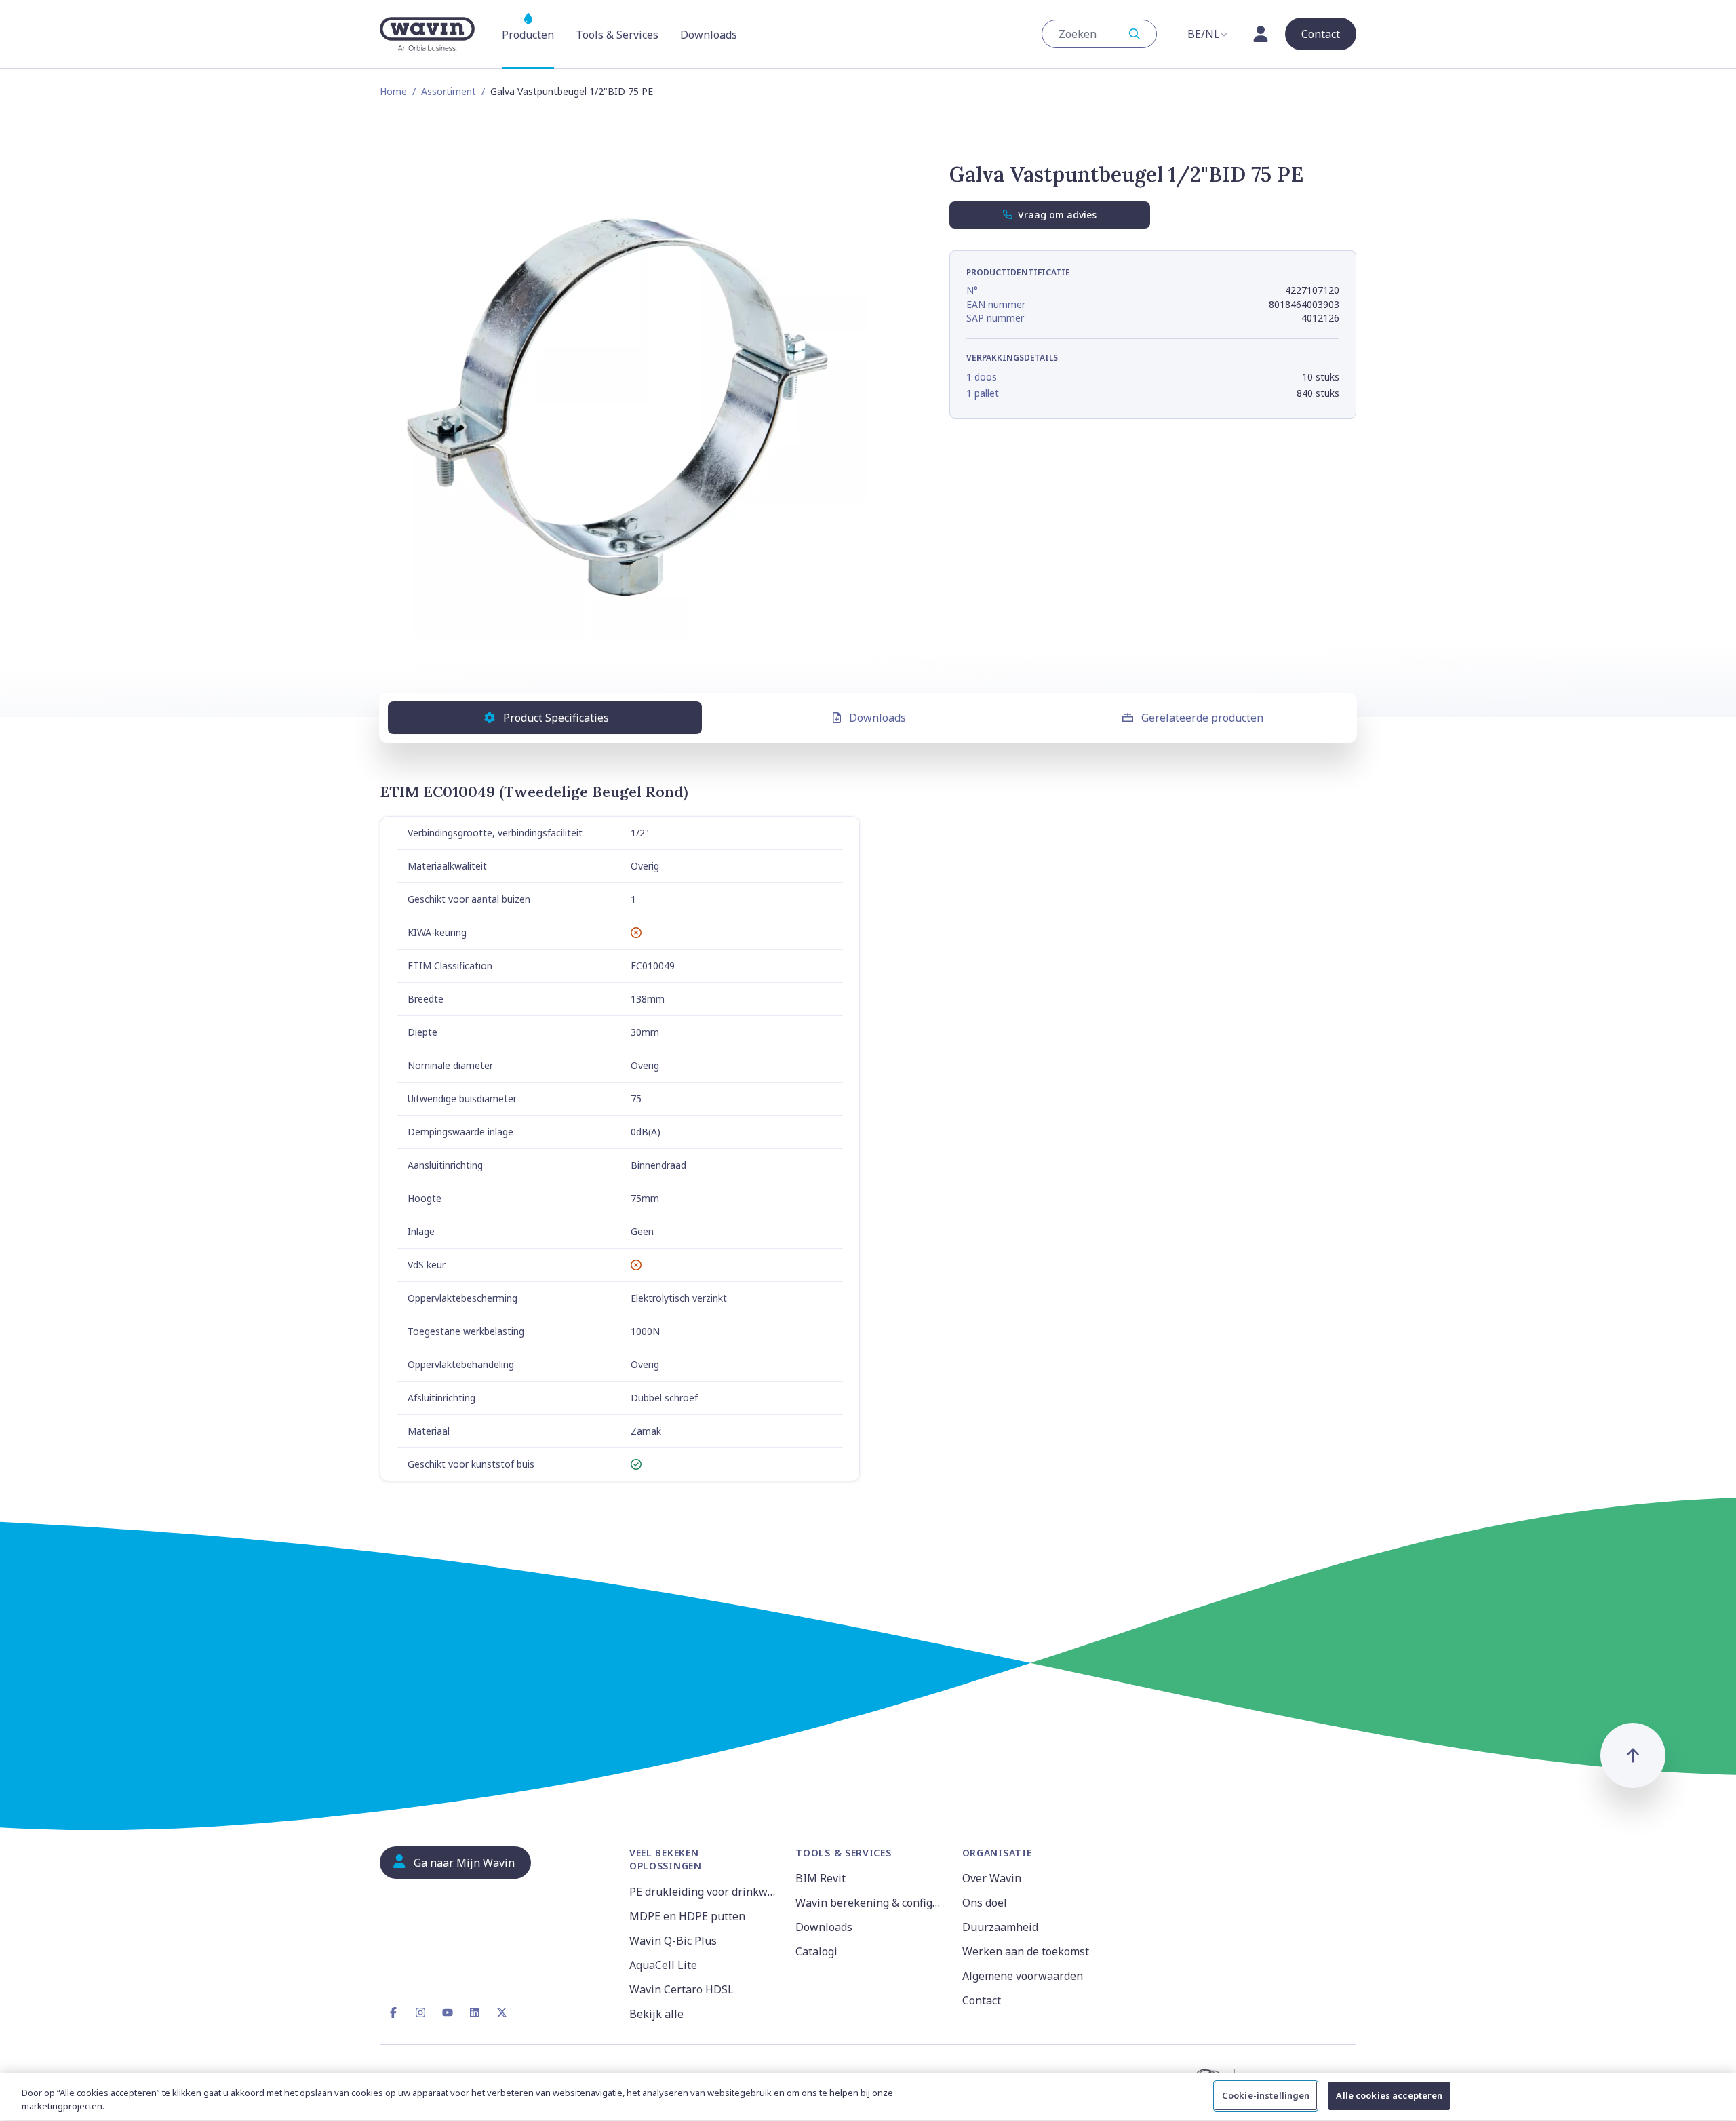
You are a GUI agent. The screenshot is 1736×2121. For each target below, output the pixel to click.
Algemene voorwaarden (1023, 1976)
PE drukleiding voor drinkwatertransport (704, 1892)
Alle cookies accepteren (1389, 2095)
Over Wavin (992, 1878)
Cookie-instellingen (1266, 2095)
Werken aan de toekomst (1026, 1951)
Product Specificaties (556, 718)
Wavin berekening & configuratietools (870, 1903)
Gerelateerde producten (1202, 718)
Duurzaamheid (1000, 1927)
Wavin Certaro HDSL (682, 1989)
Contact (982, 2000)
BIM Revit (821, 1878)
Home (393, 91)
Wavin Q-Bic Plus (673, 1941)
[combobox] (1099, 34)
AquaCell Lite (663, 1965)
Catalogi (816, 1951)
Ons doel (985, 1903)
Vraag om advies (1057, 215)
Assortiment (449, 91)
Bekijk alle (656, 2014)
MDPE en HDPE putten (687, 1916)
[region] (868, 2097)
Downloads (877, 718)
